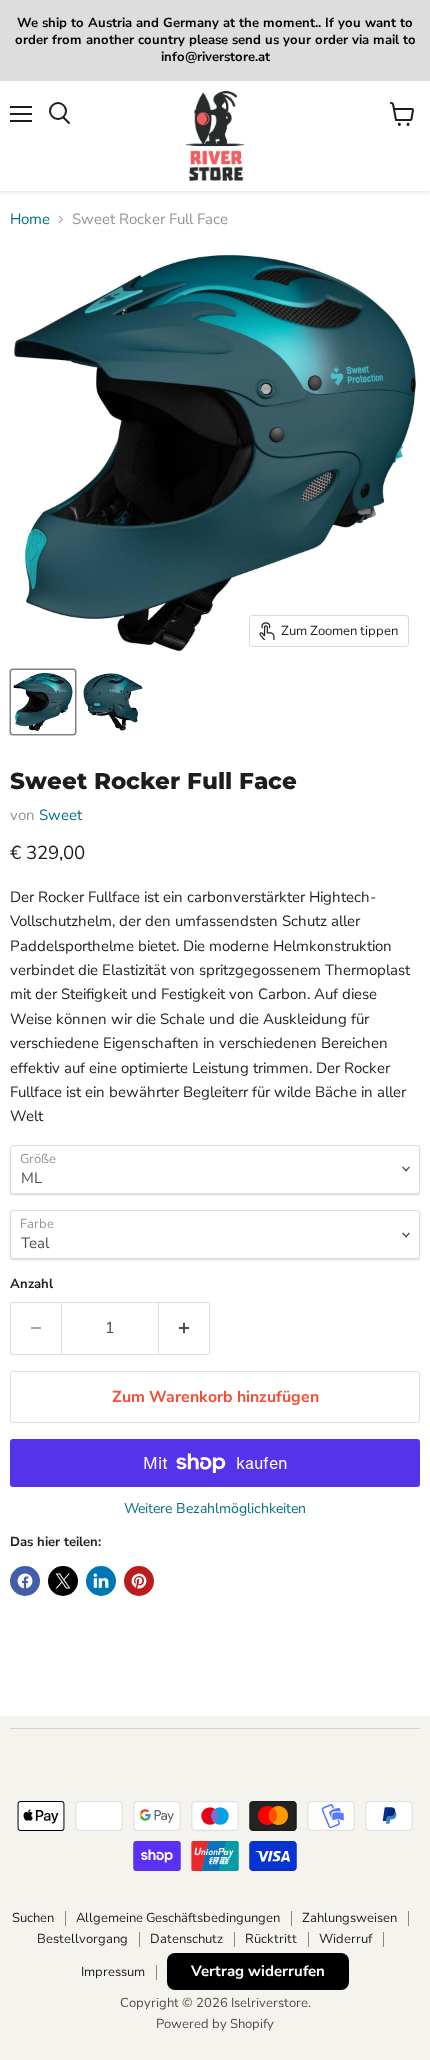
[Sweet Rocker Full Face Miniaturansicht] (43, 702)
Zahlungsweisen (349, 1918)
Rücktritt (271, 1939)
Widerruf (345, 1939)
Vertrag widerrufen (258, 1971)
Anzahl (31, 1284)
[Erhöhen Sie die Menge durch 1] (184, 1328)
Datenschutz (186, 1939)
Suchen (33, 1918)
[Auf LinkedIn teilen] (101, 1581)
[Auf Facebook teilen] (25, 1581)
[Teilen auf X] (63, 1581)
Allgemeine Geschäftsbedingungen (178, 1918)
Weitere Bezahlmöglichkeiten (215, 1509)
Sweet (60, 815)
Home (30, 219)
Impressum (113, 1972)
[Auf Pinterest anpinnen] (139, 1581)
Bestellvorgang (82, 1939)
